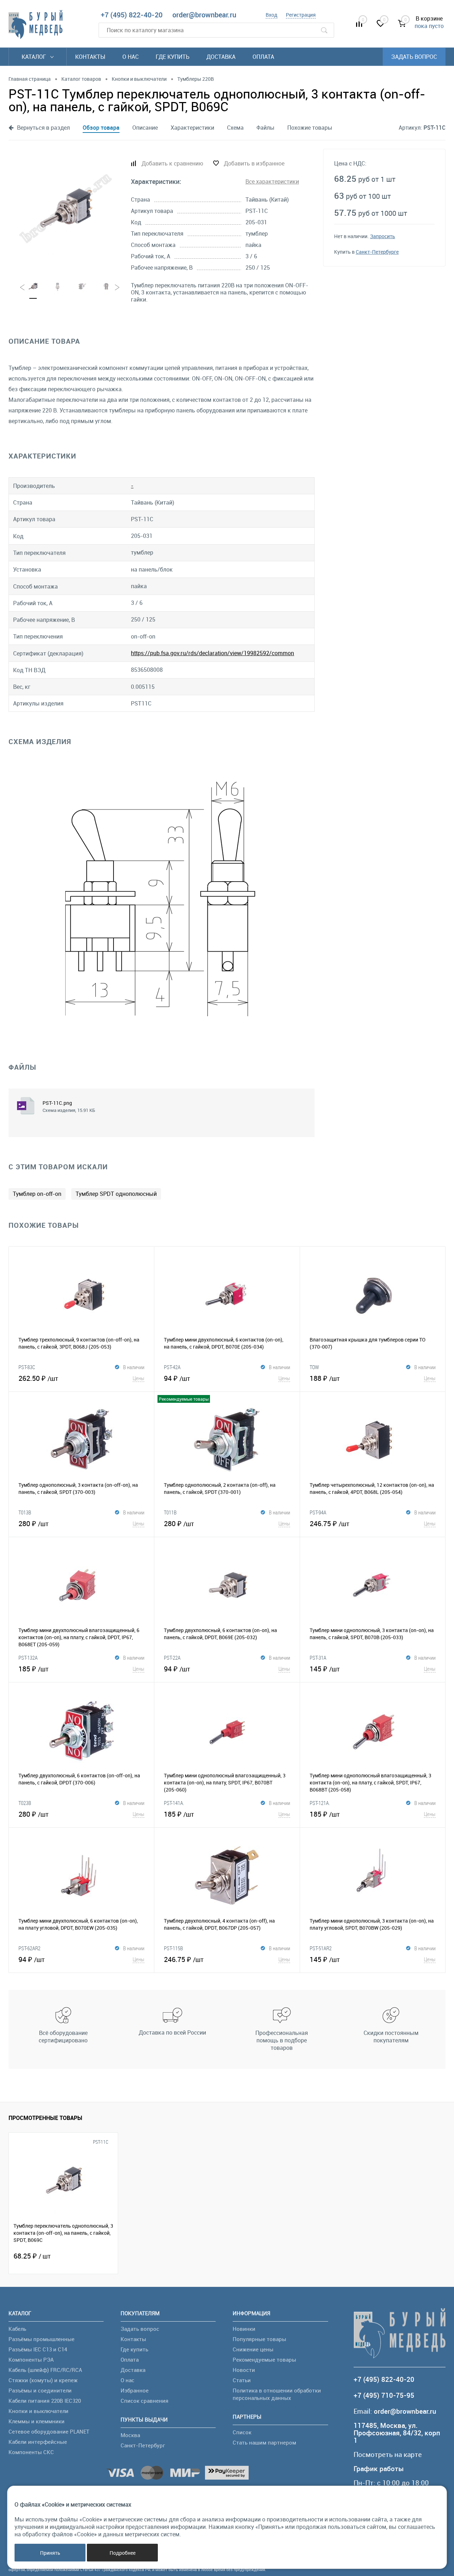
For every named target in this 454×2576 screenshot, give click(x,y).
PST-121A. (320, 1803)
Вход (272, 15)
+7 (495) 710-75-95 (384, 2395)
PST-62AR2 (29, 1948)
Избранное (135, 2390)
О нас (131, 57)
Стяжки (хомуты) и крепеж (43, 2380)
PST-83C (27, 1367)
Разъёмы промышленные (41, 2339)
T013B (25, 1512)
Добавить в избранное (254, 163)
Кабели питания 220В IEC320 (45, 2401)
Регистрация (301, 15)
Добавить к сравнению (172, 163)
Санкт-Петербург (143, 2445)
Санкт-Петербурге (377, 252)
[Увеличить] (65, 209)
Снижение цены (253, 2349)
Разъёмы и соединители (40, 2390)
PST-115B (173, 1948)
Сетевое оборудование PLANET (49, 2431)
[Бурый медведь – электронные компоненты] (35, 24)
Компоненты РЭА (31, 2360)
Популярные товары (259, 2339)
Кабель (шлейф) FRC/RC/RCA (45, 2370)
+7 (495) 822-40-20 (132, 15)
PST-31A (318, 1658)
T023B (25, 1803)
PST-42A (172, 1367)
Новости (244, 2370)
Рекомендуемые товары (264, 2360)
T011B (170, 1512)
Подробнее (123, 2553)
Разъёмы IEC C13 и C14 (38, 2349)
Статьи (242, 2380)
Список (242, 2432)
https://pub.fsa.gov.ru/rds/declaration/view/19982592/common (212, 653)
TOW (314, 1367)
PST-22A (172, 1658)
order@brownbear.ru (204, 15)
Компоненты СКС (31, 2452)
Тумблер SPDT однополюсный (116, 1194)
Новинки (244, 2329)
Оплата (263, 57)
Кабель (17, 2329)
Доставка (221, 57)
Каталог (35, 57)
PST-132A (28, 1658)
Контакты (90, 57)
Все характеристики (272, 181)
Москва (130, 2435)
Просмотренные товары (45, 2118)
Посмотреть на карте (388, 2455)
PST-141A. (174, 1803)
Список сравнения (145, 2401)
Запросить (383, 236)
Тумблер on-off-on (37, 1194)
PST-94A (318, 1512)
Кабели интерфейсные (38, 2442)
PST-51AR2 (321, 1948)
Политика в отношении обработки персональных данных (277, 2394)
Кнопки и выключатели (38, 2411)
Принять (50, 2553)
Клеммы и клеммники (37, 2421)
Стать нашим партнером (264, 2442)
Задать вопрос (414, 57)
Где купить (173, 57)
